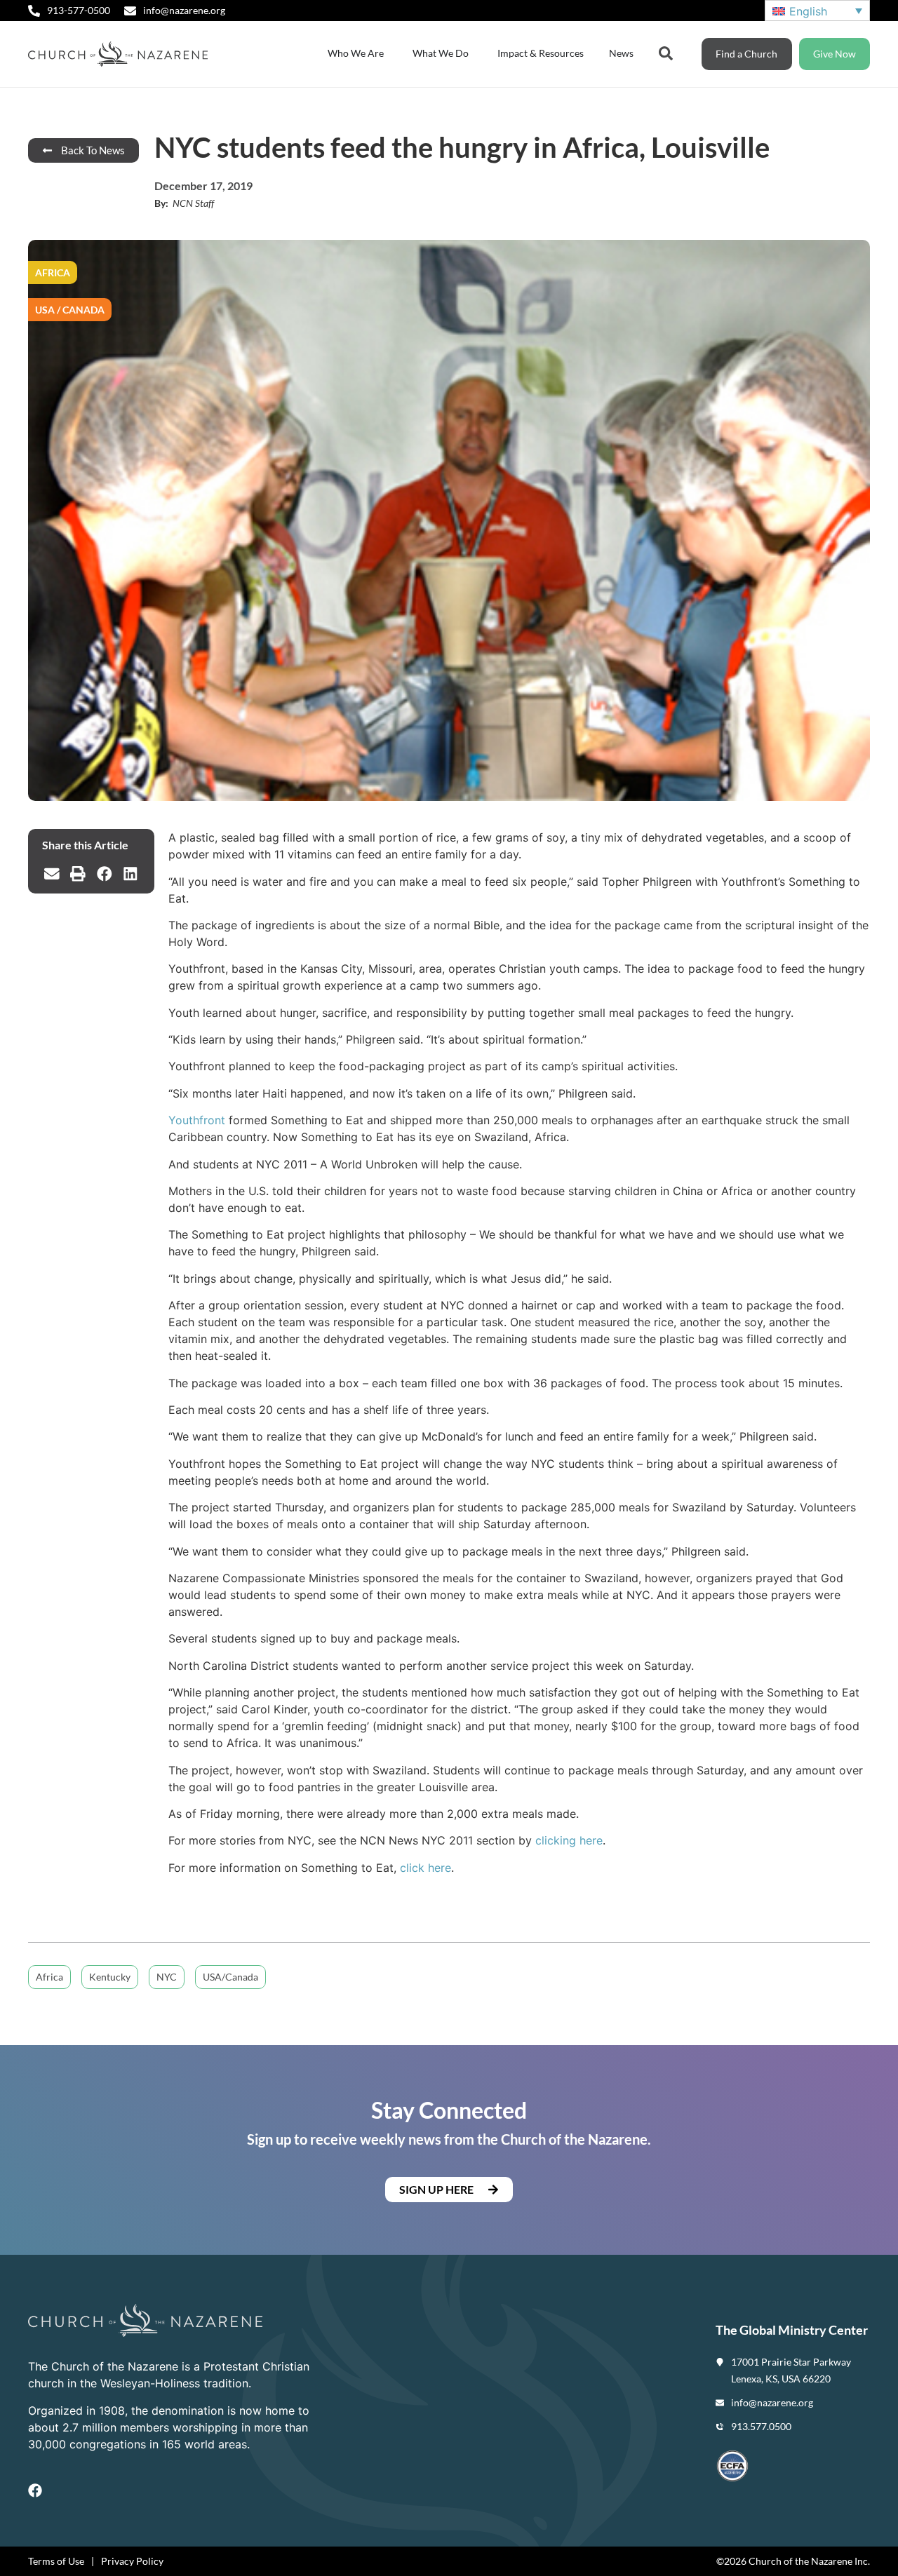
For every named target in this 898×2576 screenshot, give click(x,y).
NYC (167, 1977)
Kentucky (110, 1977)
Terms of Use (56, 2561)
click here (425, 1868)
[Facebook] (35, 2490)
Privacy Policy (132, 2561)
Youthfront (197, 1120)
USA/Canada (230, 1977)
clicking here (569, 1840)
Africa (49, 1977)
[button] (52, 874)
